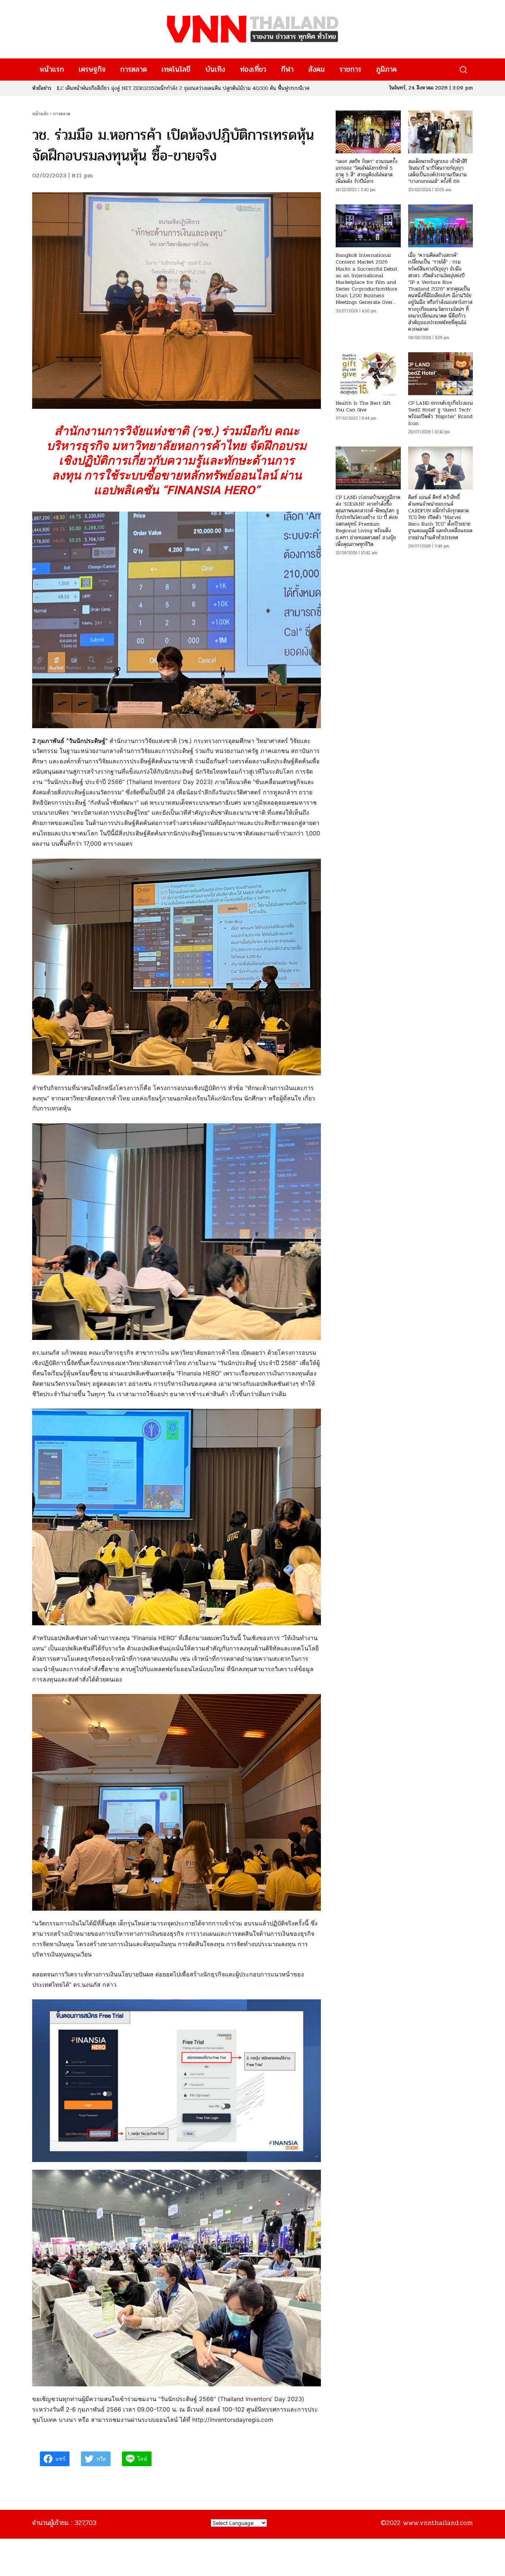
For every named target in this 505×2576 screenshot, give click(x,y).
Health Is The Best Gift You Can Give (363, 406)
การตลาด (62, 114)
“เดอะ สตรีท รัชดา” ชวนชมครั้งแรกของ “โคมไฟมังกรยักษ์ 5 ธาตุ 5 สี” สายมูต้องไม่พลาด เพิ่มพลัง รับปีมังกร (367, 172)
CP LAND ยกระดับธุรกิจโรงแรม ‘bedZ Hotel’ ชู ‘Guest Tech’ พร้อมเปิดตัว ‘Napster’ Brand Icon (440, 413)
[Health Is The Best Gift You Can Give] (368, 374)
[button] (463, 70)
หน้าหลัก (40, 114)
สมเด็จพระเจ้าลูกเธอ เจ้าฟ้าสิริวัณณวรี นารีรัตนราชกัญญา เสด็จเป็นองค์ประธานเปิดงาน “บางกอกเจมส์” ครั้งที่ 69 (438, 172)
